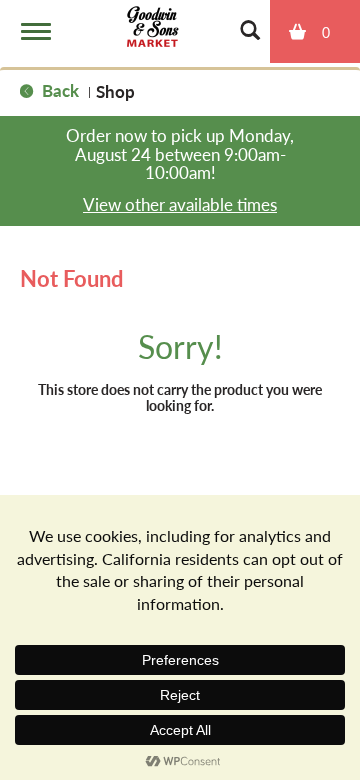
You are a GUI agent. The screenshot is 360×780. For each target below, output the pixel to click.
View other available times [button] (180, 204)
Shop (115, 91)
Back (58, 90)
